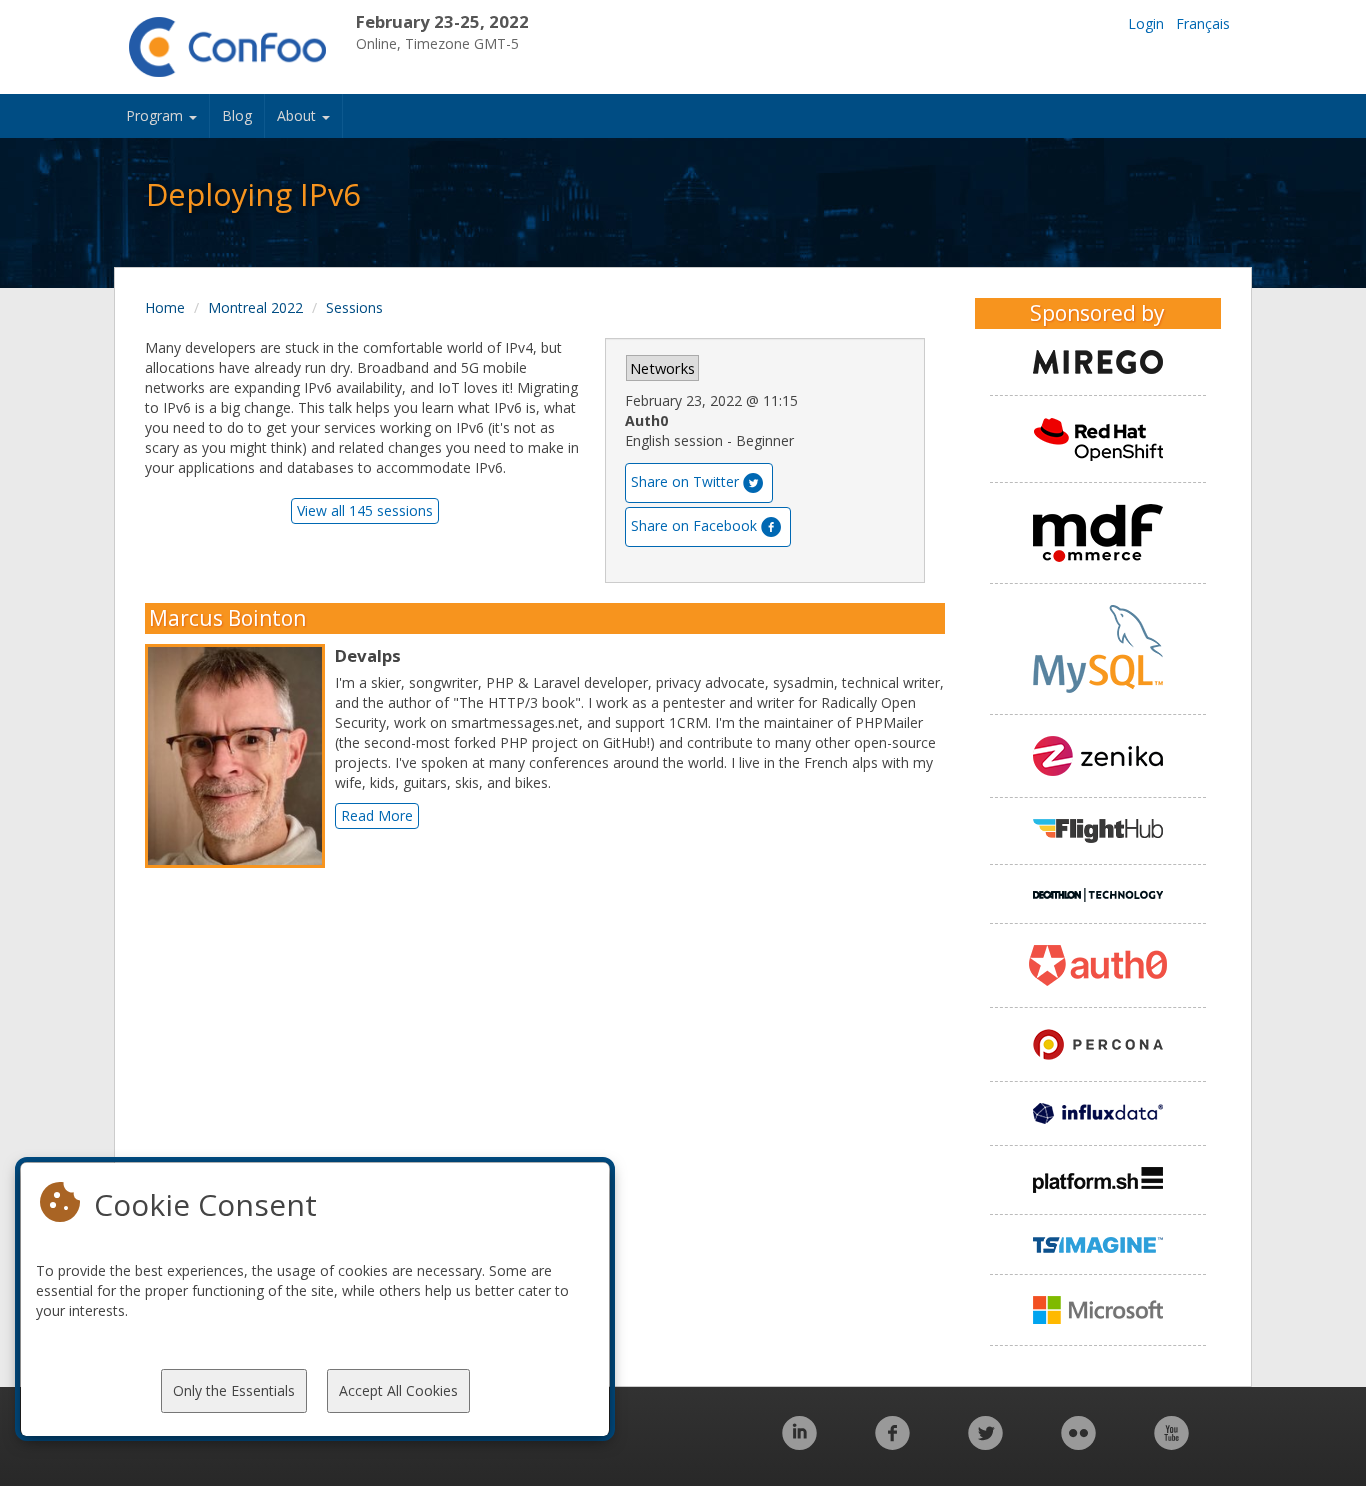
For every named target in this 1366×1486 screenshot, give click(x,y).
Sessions (354, 307)
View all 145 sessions (365, 510)
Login (1146, 23)
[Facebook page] (892, 1443)
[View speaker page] (240, 756)
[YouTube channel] (1171, 1443)
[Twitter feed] (985, 1443)
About (298, 115)
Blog (237, 115)
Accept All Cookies (398, 1390)
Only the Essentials (234, 1390)
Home (165, 307)
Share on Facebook (694, 525)
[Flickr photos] (1078, 1443)
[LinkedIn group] (799, 1443)
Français (1203, 23)
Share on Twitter (685, 481)
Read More (377, 815)
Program (156, 115)
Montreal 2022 (255, 307)
